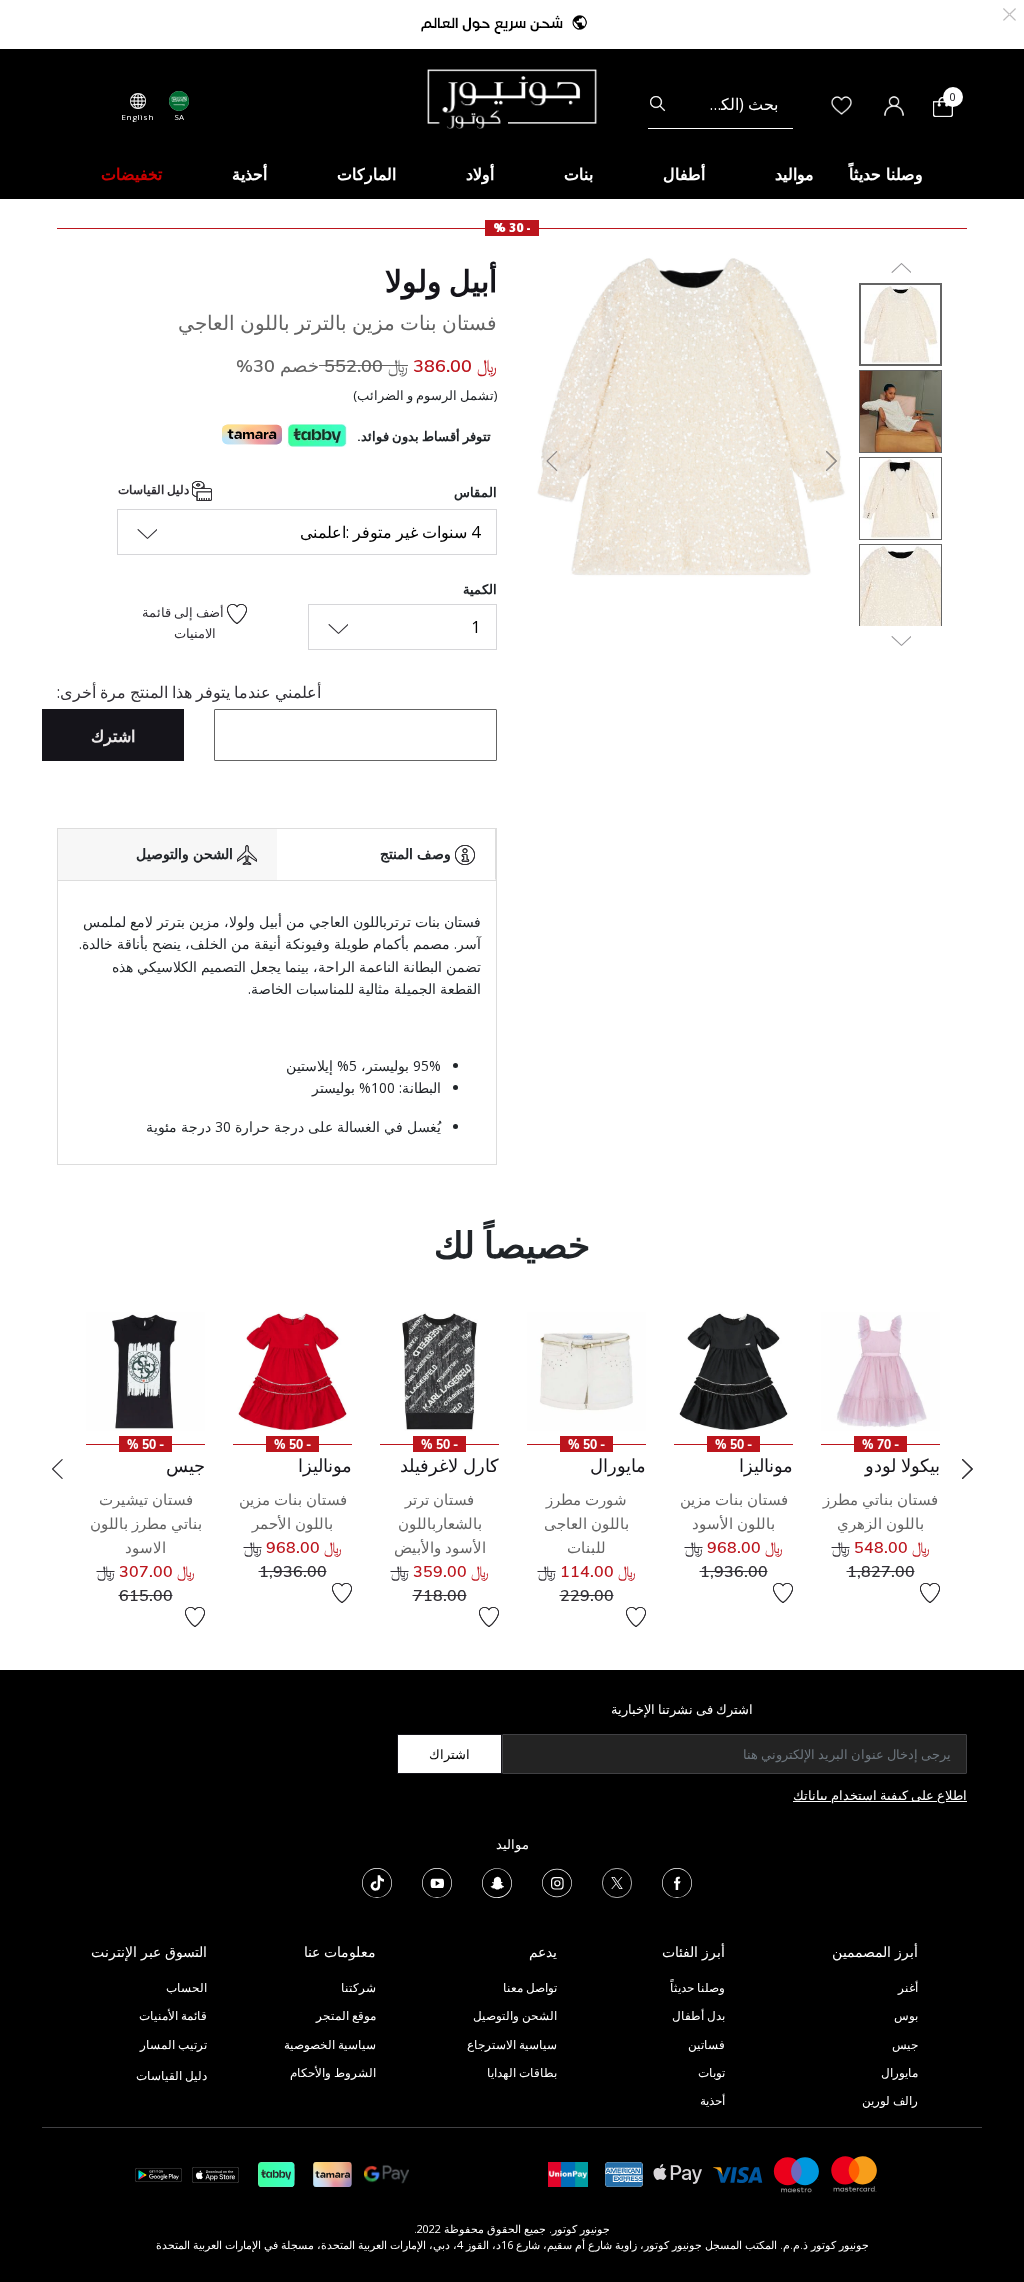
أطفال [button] (684, 174)
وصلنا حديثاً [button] (886, 174)
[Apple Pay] (678, 2172)
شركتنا (358, 1987)
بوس (906, 2015)
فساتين (706, 2044)
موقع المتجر (346, 2015)
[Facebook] (677, 1881)
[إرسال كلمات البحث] (657, 104)
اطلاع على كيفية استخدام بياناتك (880, 1795)
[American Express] (624, 2172)
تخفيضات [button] (131, 174)
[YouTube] (437, 1881)
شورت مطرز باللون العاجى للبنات (586, 1523)
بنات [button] (578, 174)
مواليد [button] (794, 174)
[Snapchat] (497, 1881)
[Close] (1009, 12)
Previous (57, 1469)
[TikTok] (377, 1881)
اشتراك (449, 1754)
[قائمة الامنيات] (930, 1593)
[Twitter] (617, 1881)
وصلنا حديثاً (697, 1987)
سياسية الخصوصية (330, 2044)
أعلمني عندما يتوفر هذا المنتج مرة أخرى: (189, 692)
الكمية (480, 589)
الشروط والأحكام (333, 2072)
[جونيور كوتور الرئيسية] (512, 97)
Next (967, 1469)
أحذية (712, 2100)
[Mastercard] (855, 2172)
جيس (905, 2044)
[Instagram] (557, 1881)
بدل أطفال (698, 2015)
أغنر (908, 1987)
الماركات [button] (366, 174)
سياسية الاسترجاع (512, 2044)
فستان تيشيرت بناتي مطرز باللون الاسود (146, 1523)
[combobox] (720, 104)
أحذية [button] (249, 174)
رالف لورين (890, 2100)
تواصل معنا (528, 1987)
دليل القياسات (155, 489)
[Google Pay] (386, 2172)
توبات (711, 2072)
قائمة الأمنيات (173, 2015)
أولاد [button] (480, 174)
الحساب (186, 1987)
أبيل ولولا (441, 281)
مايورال (899, 2072)
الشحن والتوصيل (515, 2015)
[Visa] (738, 2173)
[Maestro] (797, 2172)
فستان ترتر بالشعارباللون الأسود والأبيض (440, 1523)
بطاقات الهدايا (522, 2072)
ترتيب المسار (173, 2044)
